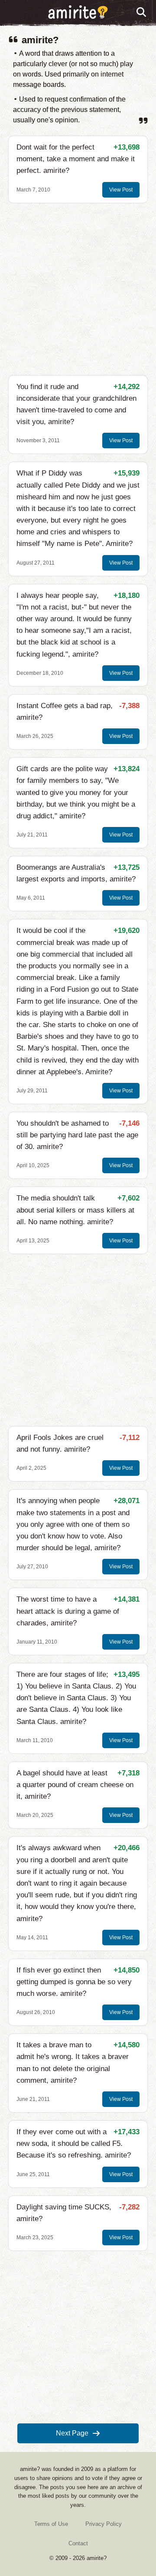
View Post (121, 190)
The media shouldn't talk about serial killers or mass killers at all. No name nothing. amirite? (75, 1210)
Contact (78, 2543)
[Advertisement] (78, 289)
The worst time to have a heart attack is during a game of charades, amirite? (68, 1611)
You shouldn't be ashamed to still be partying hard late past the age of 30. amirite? (77, 1135)
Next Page (72, 2433)
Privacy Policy (104, 2524)
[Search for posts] (142, 13)
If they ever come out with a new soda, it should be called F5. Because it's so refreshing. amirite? (74, 2143)
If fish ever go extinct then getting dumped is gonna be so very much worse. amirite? (74, 1982)
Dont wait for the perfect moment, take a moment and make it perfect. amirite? (76, 159)
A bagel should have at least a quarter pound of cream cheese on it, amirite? (75, 1785)
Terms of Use (51, 2524)
